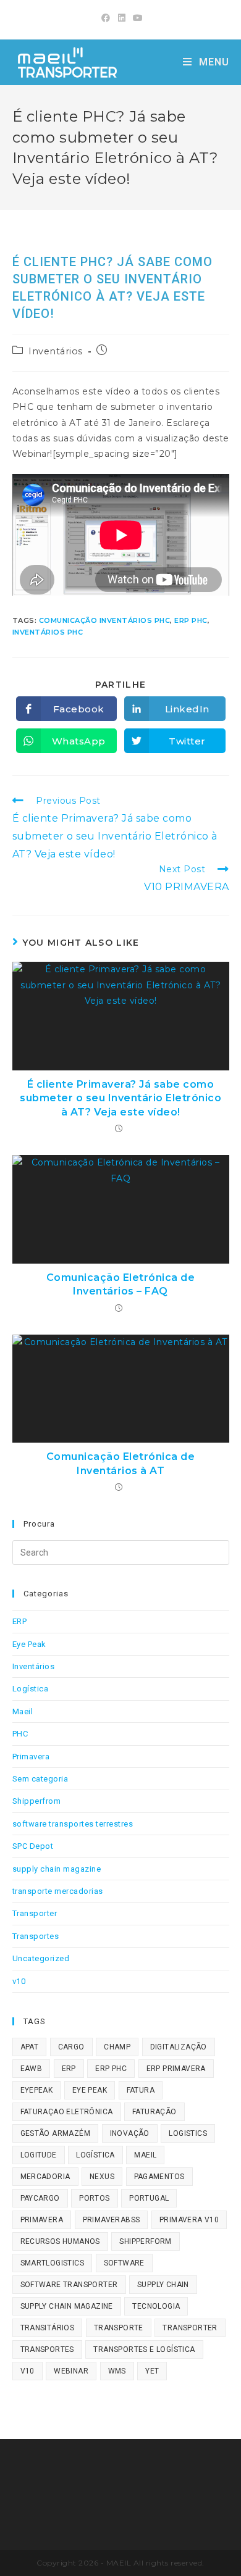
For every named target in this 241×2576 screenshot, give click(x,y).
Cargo (71, 2047)
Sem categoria (40, 1779)
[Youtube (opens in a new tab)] (136, 18)
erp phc (191, 620)
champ (117, 2047)
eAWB (32, 2069)
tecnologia (156, 2306)
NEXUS (102, 2177)
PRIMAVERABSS (112, 2220)
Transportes (36, 1936)
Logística (31, 1689)
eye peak (90, 2090)
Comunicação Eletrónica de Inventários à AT (121, 1463)
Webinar (71, 2371)
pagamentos (159, 2177)
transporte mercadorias (58, 1891)
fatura (141, 2090)
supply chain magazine (57, 1869)
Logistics (188, 2133)
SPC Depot (33, 1846)
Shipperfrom (37, 1801)
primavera (42, 2220)
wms (117, 2371)
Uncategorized (41, 1958)
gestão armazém (56, 2133)
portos (94, 2198)
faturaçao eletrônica (67, 2112)
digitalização (179, 2047)
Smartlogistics (53, 2263)
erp (69, 2069)
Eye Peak (29, 1644)
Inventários (56, 351)
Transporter (35, 1913)
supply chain (163, 2285)
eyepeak (37, 2090)
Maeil (23, 1711)
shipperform (145, 2241)
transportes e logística (144, 2349)
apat (30, 2047)
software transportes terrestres (73, 1824)
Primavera (31, 1757)
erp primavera (176, 2069)
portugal (149, 2198)
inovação (130, 2133)
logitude (39, 2155)
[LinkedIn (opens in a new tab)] (122, 18)
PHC (20, 1734)
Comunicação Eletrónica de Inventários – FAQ (121, 1284)
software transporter (69, 2285)
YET (152, 2371)
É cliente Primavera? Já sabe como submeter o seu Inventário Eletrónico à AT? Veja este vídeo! (120, 1098)
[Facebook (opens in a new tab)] (106, 18)
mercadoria (45, 2177)
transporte (119, 2328)
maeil (145, 2155)
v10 (19, 1981)
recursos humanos (60, 2241)
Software (124, 2263)
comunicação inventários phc (105, 620)
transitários (48, 2328)
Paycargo (40, 2198)
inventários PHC (48, 632)
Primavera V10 (189, 2220)
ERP (20, 1621)
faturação (154, 2112)
